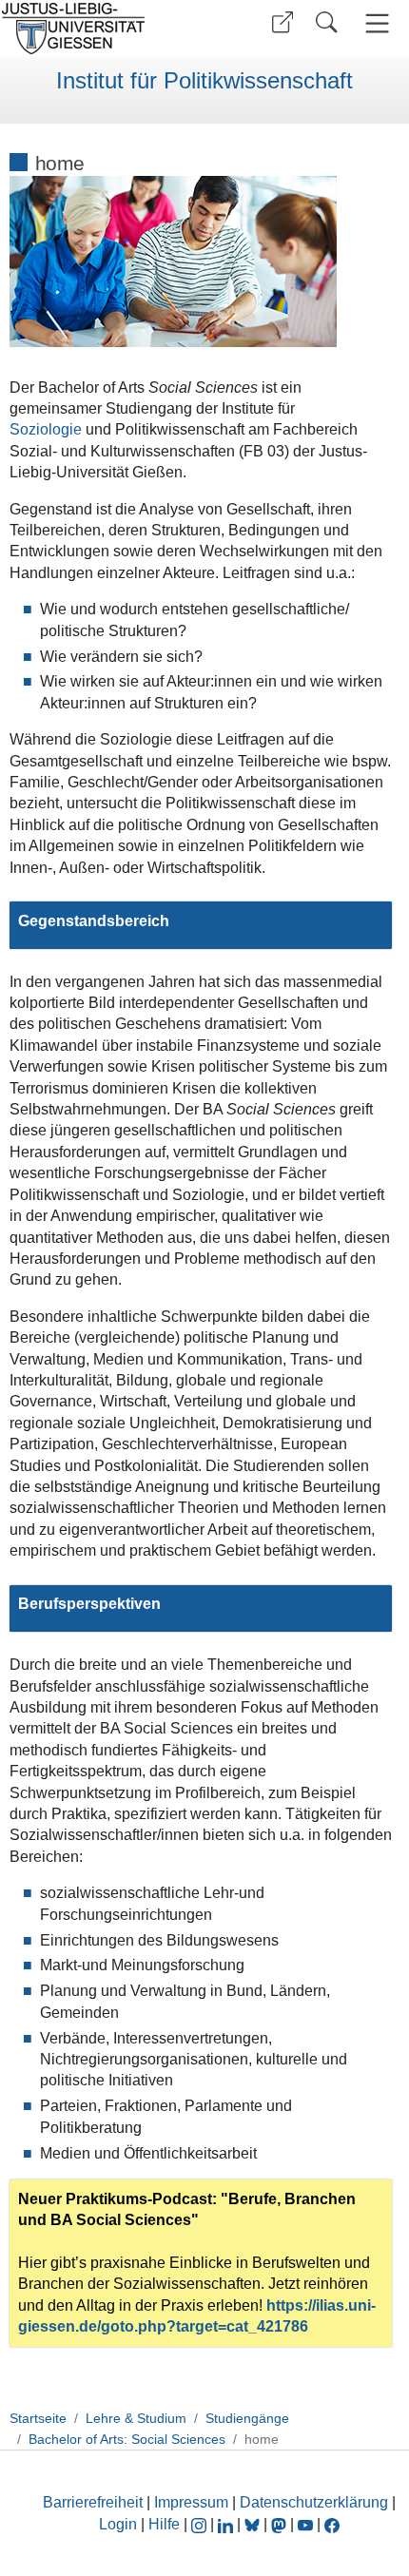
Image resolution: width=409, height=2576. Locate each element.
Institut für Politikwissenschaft (204, 81)
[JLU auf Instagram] (201, 2524)
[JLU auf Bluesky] (254, 2524)
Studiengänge (247, 2418)
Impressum (191, 2502)
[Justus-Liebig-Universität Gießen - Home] (100, 29)
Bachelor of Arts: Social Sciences (127, 2439)
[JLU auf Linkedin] (227, 2524)
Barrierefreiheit (93, 2502)
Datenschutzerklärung (314, 2502)
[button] (282, 22)
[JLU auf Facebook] (332, 2524)
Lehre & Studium (136, 2418)
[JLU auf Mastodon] (281, 2524)
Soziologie (46, 429)
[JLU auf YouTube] (305, 2524)
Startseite (38, 2418)
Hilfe (164, 2524)
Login (120, 2524)
